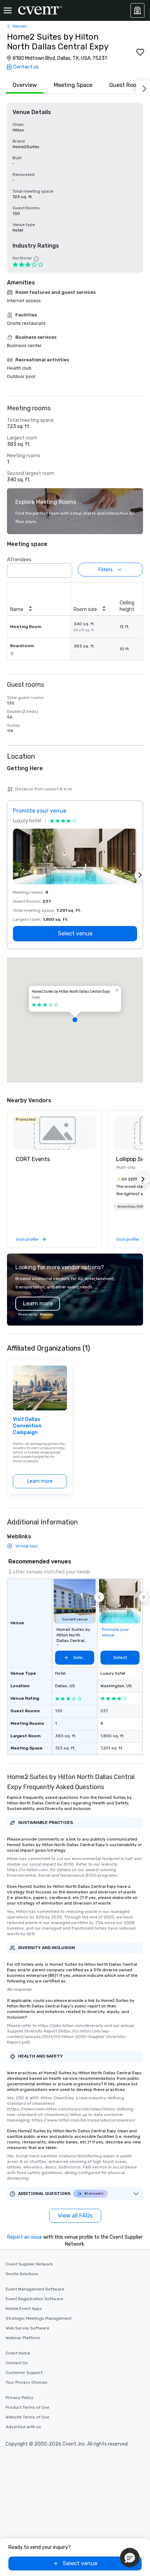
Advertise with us (23, 2427)
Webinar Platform (23, 2338)
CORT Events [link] (33, 1159)
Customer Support (24, 2373)
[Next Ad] (140, 875)
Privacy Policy (20, 2398)
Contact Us (17, 2363)
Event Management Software (35, 2289)
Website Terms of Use (27, 2417)
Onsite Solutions (22, 2274)
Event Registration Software (34, 2299)
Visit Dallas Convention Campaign (27, 1426)
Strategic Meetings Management (39, 2318)
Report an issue (25, 2237)
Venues (20, 26)
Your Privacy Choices (27, 2382)
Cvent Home (18, 2353)
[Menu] (8, 10)
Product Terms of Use (27, 2407)
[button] (65, 569)
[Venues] (137, 10)
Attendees (19, 560)
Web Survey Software (27, 2328)
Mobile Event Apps (24, 2309)
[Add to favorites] (140, 52)
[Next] (143, 87)
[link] (54, 1133)
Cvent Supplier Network (29, 2264)
